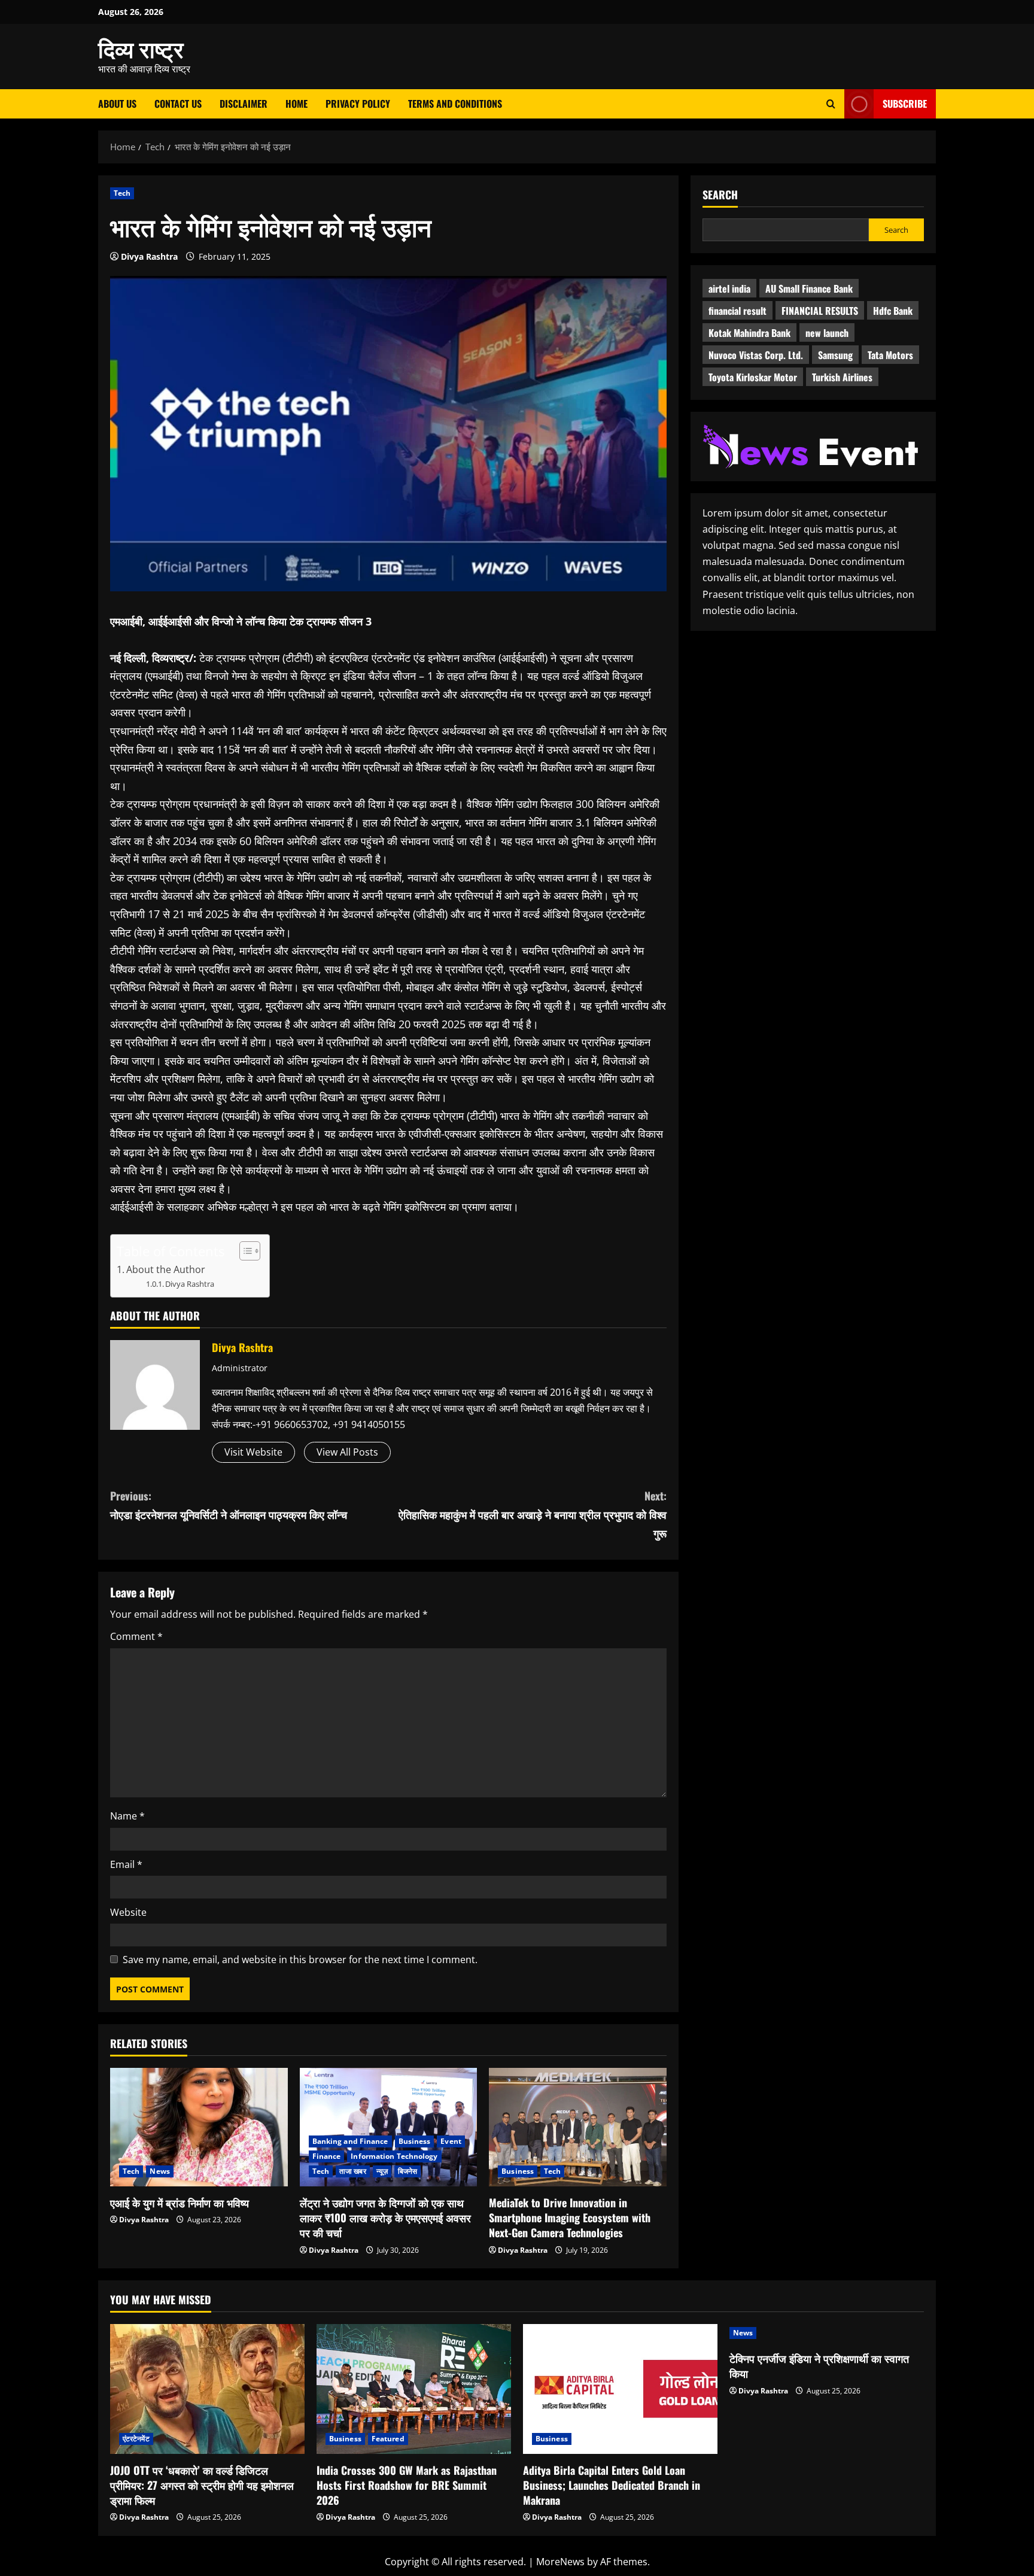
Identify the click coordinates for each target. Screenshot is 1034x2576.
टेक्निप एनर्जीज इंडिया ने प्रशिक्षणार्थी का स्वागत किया (819, 2366)
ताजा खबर (353, 2171)
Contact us (178, 104)
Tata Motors (890, 355)
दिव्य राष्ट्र (141, 48)
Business (415, 2141)
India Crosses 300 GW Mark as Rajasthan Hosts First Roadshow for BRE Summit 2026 (407, 2485)
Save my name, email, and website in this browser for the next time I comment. (300, 1960)
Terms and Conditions (455, 104)
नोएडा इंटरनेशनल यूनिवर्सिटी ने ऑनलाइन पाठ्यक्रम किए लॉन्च (229, 1505)
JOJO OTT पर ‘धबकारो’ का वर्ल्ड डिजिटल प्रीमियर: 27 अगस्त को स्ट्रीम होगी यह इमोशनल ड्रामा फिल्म (202, 2485)
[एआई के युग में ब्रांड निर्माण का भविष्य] (199, 2127)
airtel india (729, 288)
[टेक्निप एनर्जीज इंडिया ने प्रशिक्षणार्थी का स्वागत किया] (827, 2333)
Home (296, 104)
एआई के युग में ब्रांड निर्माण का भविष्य (180, 2203)
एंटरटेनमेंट (136, 2439)
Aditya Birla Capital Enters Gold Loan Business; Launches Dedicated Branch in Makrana (612, 2485)
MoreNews (560, 2562)
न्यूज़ (382, 2171)
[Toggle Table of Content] (244, 1251)
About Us (117, 104)
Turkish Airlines (842, 377)
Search (720, 195)
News (159, 2171)
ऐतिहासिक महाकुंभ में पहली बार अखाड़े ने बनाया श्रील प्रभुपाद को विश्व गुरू (533, 1514)
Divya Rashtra (149, 256)
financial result (738, 311)
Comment (136, 1636)
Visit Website (253, 1452)
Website (128, 1912)
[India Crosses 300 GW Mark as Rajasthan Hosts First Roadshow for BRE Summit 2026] (414, 2389)
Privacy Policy (358, 104)
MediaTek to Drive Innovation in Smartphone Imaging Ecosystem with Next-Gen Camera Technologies (570, 2217)
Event (451, 2141)
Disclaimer (244, 104)
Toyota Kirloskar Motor (753, 377)
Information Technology (394, 2156)
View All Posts (347, 1452)
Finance (327, 2156)
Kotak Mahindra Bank (749, 333)
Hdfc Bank (893, 311)
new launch (827, 333)
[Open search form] (831, 104)
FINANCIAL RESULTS (820, 311)
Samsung (835, 355)
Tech (122, 193)
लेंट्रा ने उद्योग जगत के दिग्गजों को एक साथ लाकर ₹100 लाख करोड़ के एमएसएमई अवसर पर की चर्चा (385, 2217)
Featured (388, 2439)
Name (127, 1816)
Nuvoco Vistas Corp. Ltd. (756, 355)
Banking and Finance (350, 2141)
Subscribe (905, 104)
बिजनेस (407, 2171)
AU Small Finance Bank (809, 288)
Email (126, 1864)
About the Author (166, 1269)
